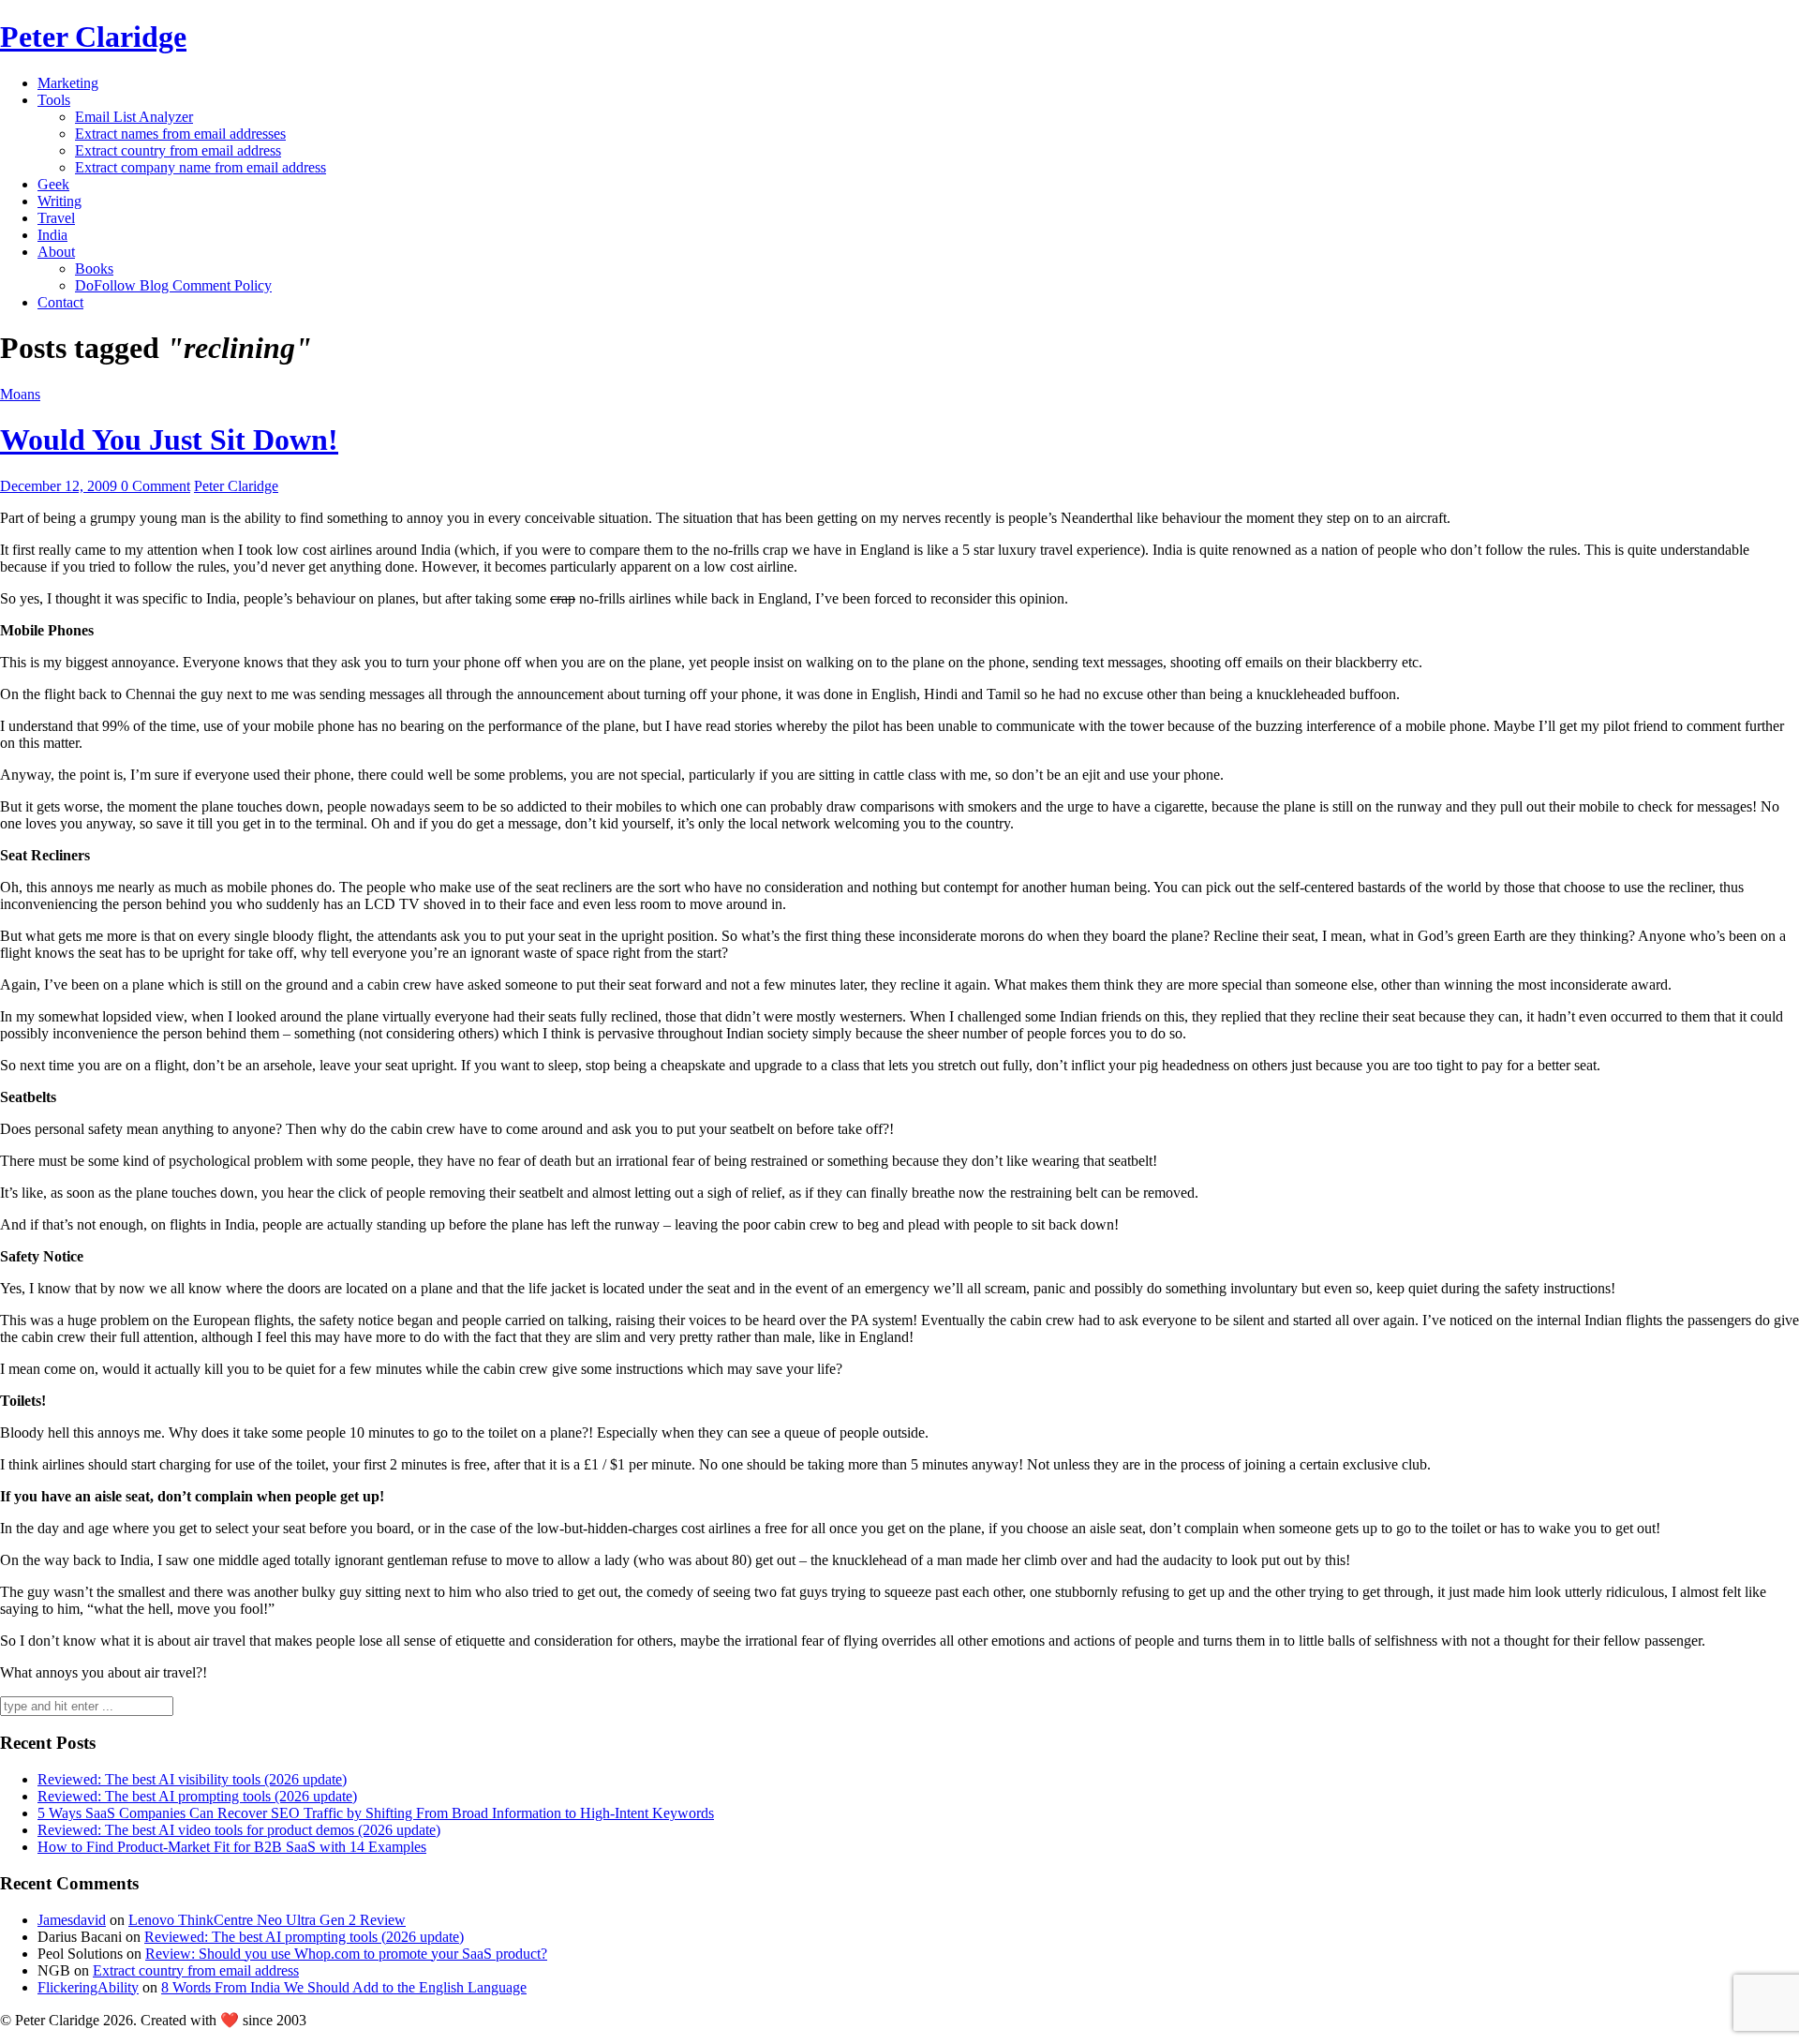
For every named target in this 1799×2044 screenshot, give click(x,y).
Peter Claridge (93, 37)
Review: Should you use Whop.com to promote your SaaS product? (346, 1954)
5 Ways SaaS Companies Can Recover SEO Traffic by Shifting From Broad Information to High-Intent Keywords (376, 1813)
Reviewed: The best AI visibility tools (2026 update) (192, 1779)
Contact (60, 302)
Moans (20, 394)
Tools (54, 100)
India (52, 235)
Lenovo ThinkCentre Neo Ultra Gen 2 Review (267, 1920)
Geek (53, 184)
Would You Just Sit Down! (169, 440)
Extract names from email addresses (180, 134)
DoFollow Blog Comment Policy (173, 285)
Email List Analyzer (134, 117)
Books (94, 269)
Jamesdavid (72, 1920)
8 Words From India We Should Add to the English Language (344, 1987)
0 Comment (156, 486)
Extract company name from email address (201, 167)
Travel (56, 218)
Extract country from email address (178, 150)
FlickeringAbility (88, 1987)
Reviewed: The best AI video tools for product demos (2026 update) (239, 1830)
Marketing (68, 83)
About (56, 252)
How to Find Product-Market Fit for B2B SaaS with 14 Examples (232, 1847)
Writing (59, 201)
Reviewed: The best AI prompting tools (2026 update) (197, 1796)
